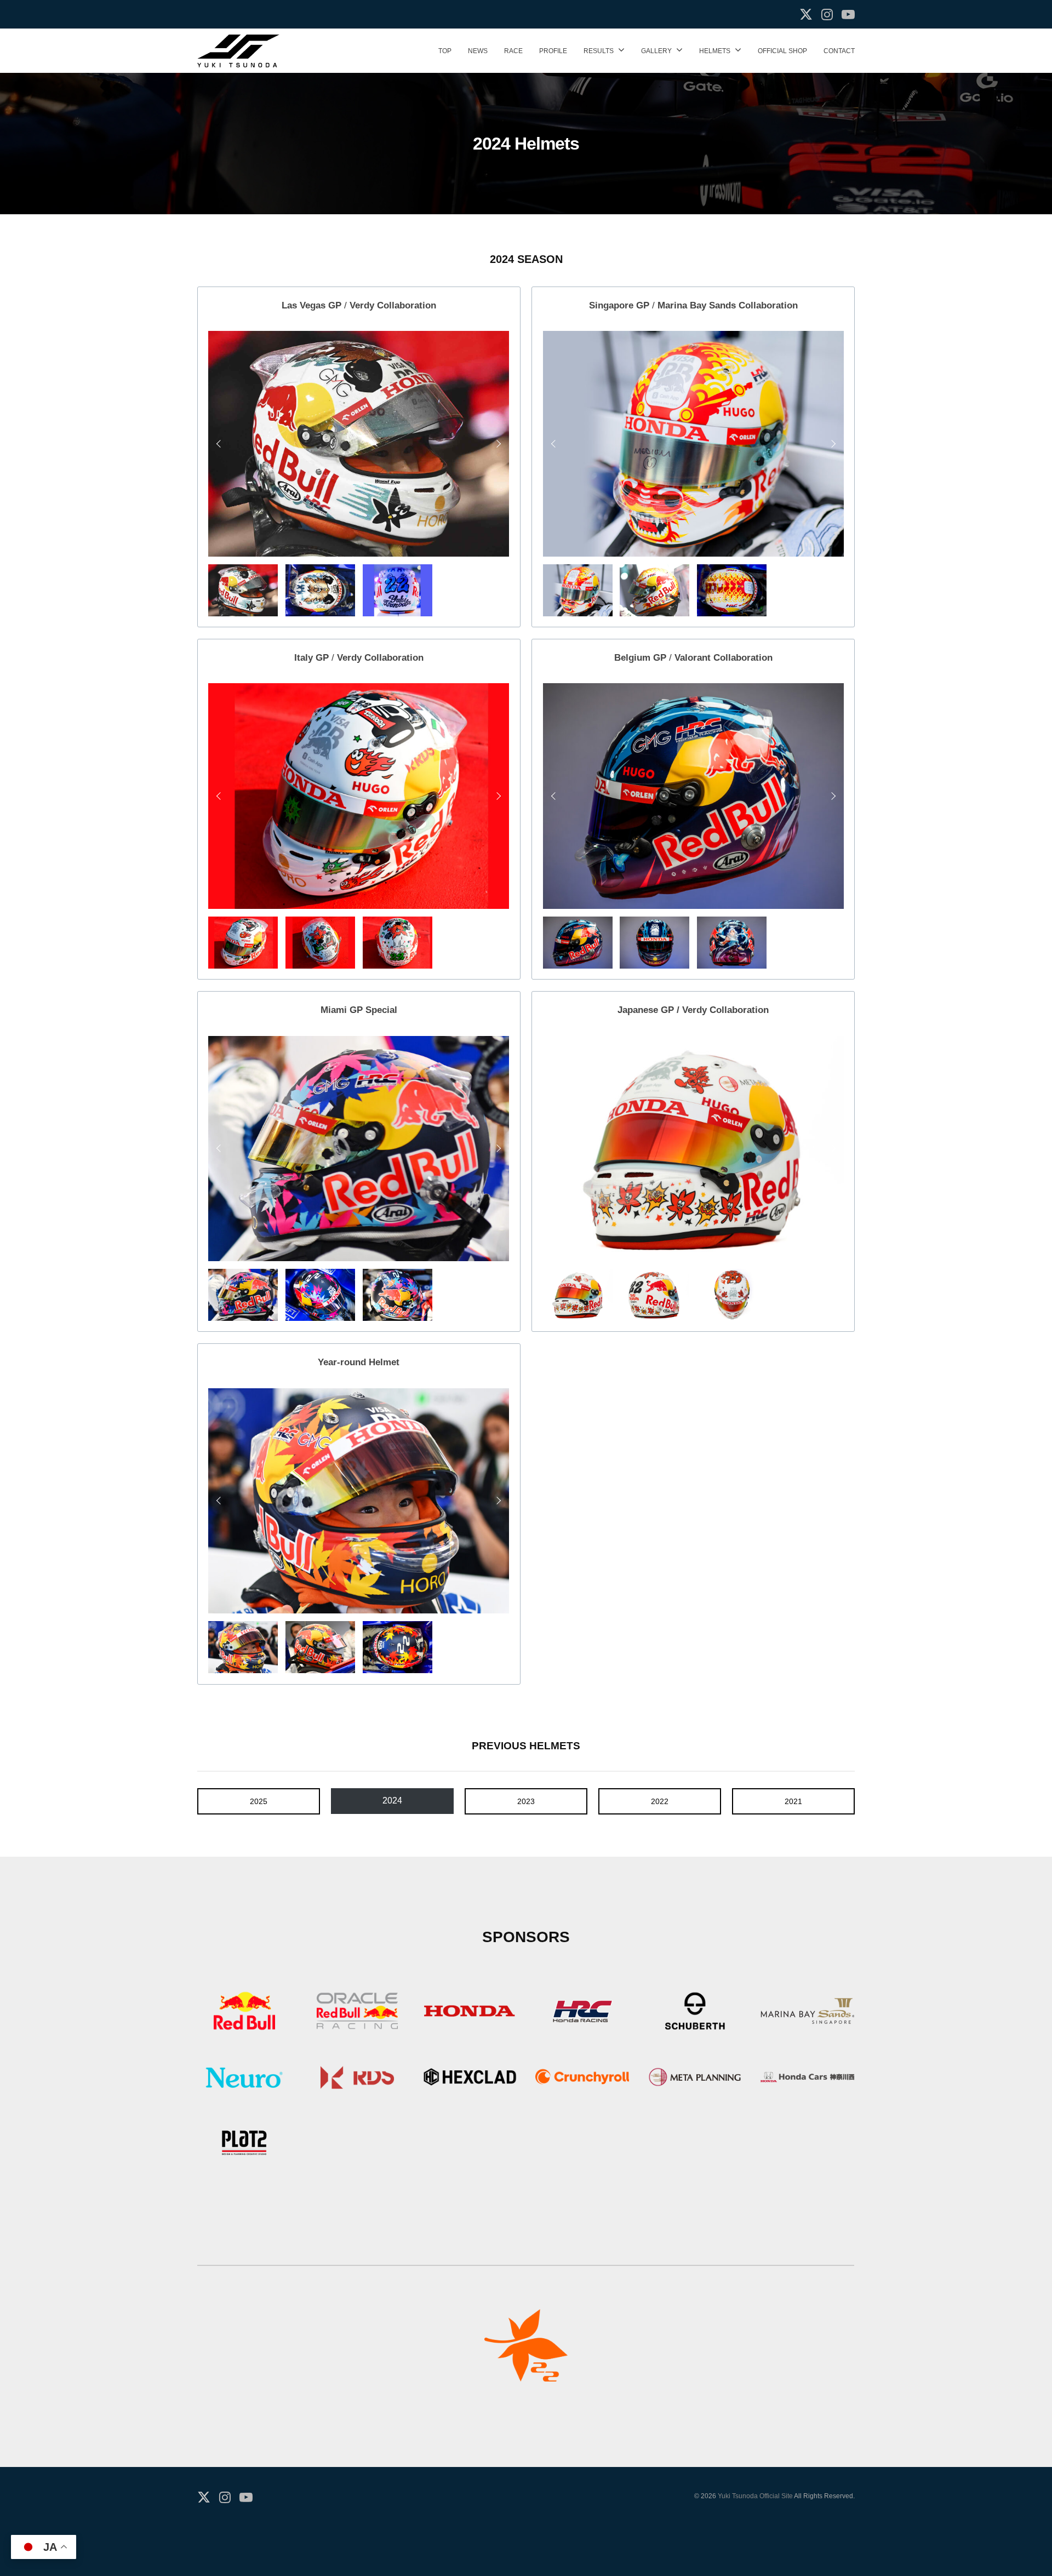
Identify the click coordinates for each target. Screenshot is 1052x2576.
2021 (793, 1801)
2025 (259, 1801)
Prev (220, 444)
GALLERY (656, 51)
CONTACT (839, 51)
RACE (513, 51)
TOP (445, 51)
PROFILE (553, 51)
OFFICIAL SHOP (782, 51)
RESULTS (599, 51)
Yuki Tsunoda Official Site (755, 2496)
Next (497, 444)
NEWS (478, 51)
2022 (660, 1801)
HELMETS (715, 51)
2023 (526, 1801)
